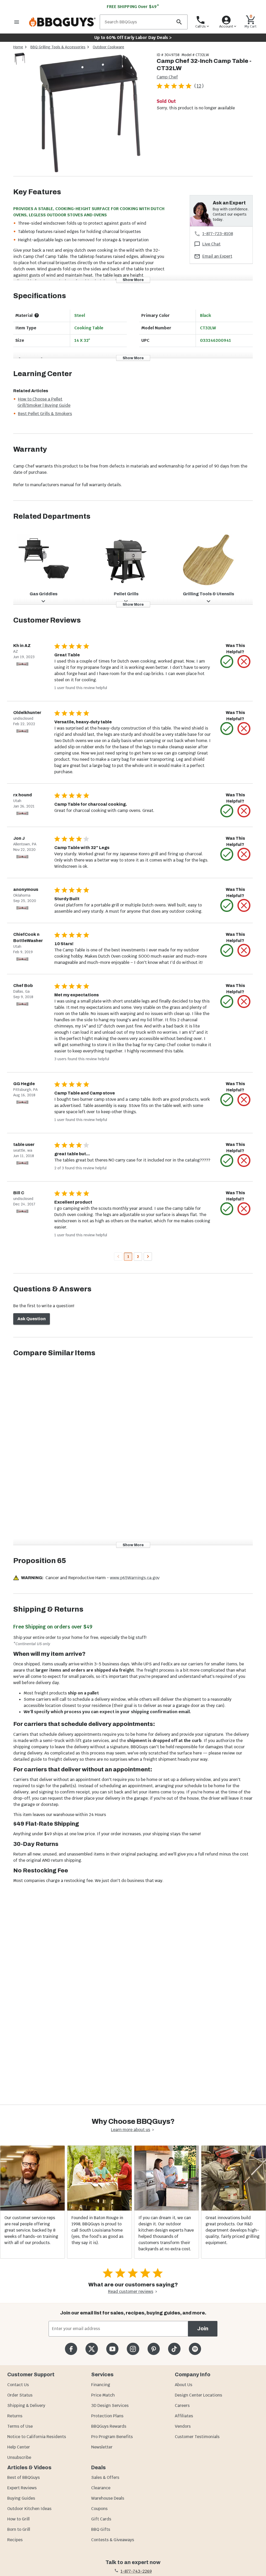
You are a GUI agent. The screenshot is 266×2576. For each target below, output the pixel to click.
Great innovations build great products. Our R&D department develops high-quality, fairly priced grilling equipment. (232, 2230)
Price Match (103, 2395)
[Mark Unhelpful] (244, 662)
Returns (15, 2416)
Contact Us (18, 2385)
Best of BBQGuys (24, 2477)
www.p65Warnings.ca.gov (135, 1578)
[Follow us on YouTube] (112, 2349)
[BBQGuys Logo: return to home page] (62, 22)
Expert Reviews (22, 2488)
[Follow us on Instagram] (133, 2349)
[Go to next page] (148, 1257)
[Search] (179, 22)
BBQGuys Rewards (109, 2426)
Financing (101, 2385)
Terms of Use (20, 2426)
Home (18, 47)
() (199, 86)
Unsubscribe (19, 2457)
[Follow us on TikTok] (174, 2349)
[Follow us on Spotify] (195, 2349)
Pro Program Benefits (112, 2437)
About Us (184, 2385)
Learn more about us (131, 2130)
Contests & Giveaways (113, 2540)
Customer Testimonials (197, 2437)
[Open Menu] (17, 22)
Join (203, 2329)
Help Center (19, 2447)
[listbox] (20, 60)
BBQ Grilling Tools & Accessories (58, 47)
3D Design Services (110, 2405)
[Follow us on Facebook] (71, 2349)
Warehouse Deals (108, 2498)
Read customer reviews (131, 2291)
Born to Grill (19, 2529)
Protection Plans (107, 2416)
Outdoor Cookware (108, 47)
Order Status (20, 2395)
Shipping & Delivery (26, 2405)
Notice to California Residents (37, 2437)
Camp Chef (167, 77)
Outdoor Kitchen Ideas (29, 2509)
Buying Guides (21, 2498)
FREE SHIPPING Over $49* (133, 7)
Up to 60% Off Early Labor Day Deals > (133, 38)
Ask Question (32, 1319)
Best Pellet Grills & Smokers (45, 414)
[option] (20, 64)
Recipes (15, 2540)
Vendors (183, 2426)
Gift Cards (101, 2519)
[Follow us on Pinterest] (154, 2349)
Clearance (101, 2488)
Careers (182, 2405)
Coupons (99, 2509)
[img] (89, 114)
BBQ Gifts (101, 2529)
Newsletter (102, 2447)
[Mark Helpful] (227, 662)
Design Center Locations (198, 2395)
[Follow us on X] (92, 2349)
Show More (133, 280)
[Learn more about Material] (37, 315)
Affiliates (184, 2416)
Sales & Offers (105, 2477)
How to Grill (18, 2519)
